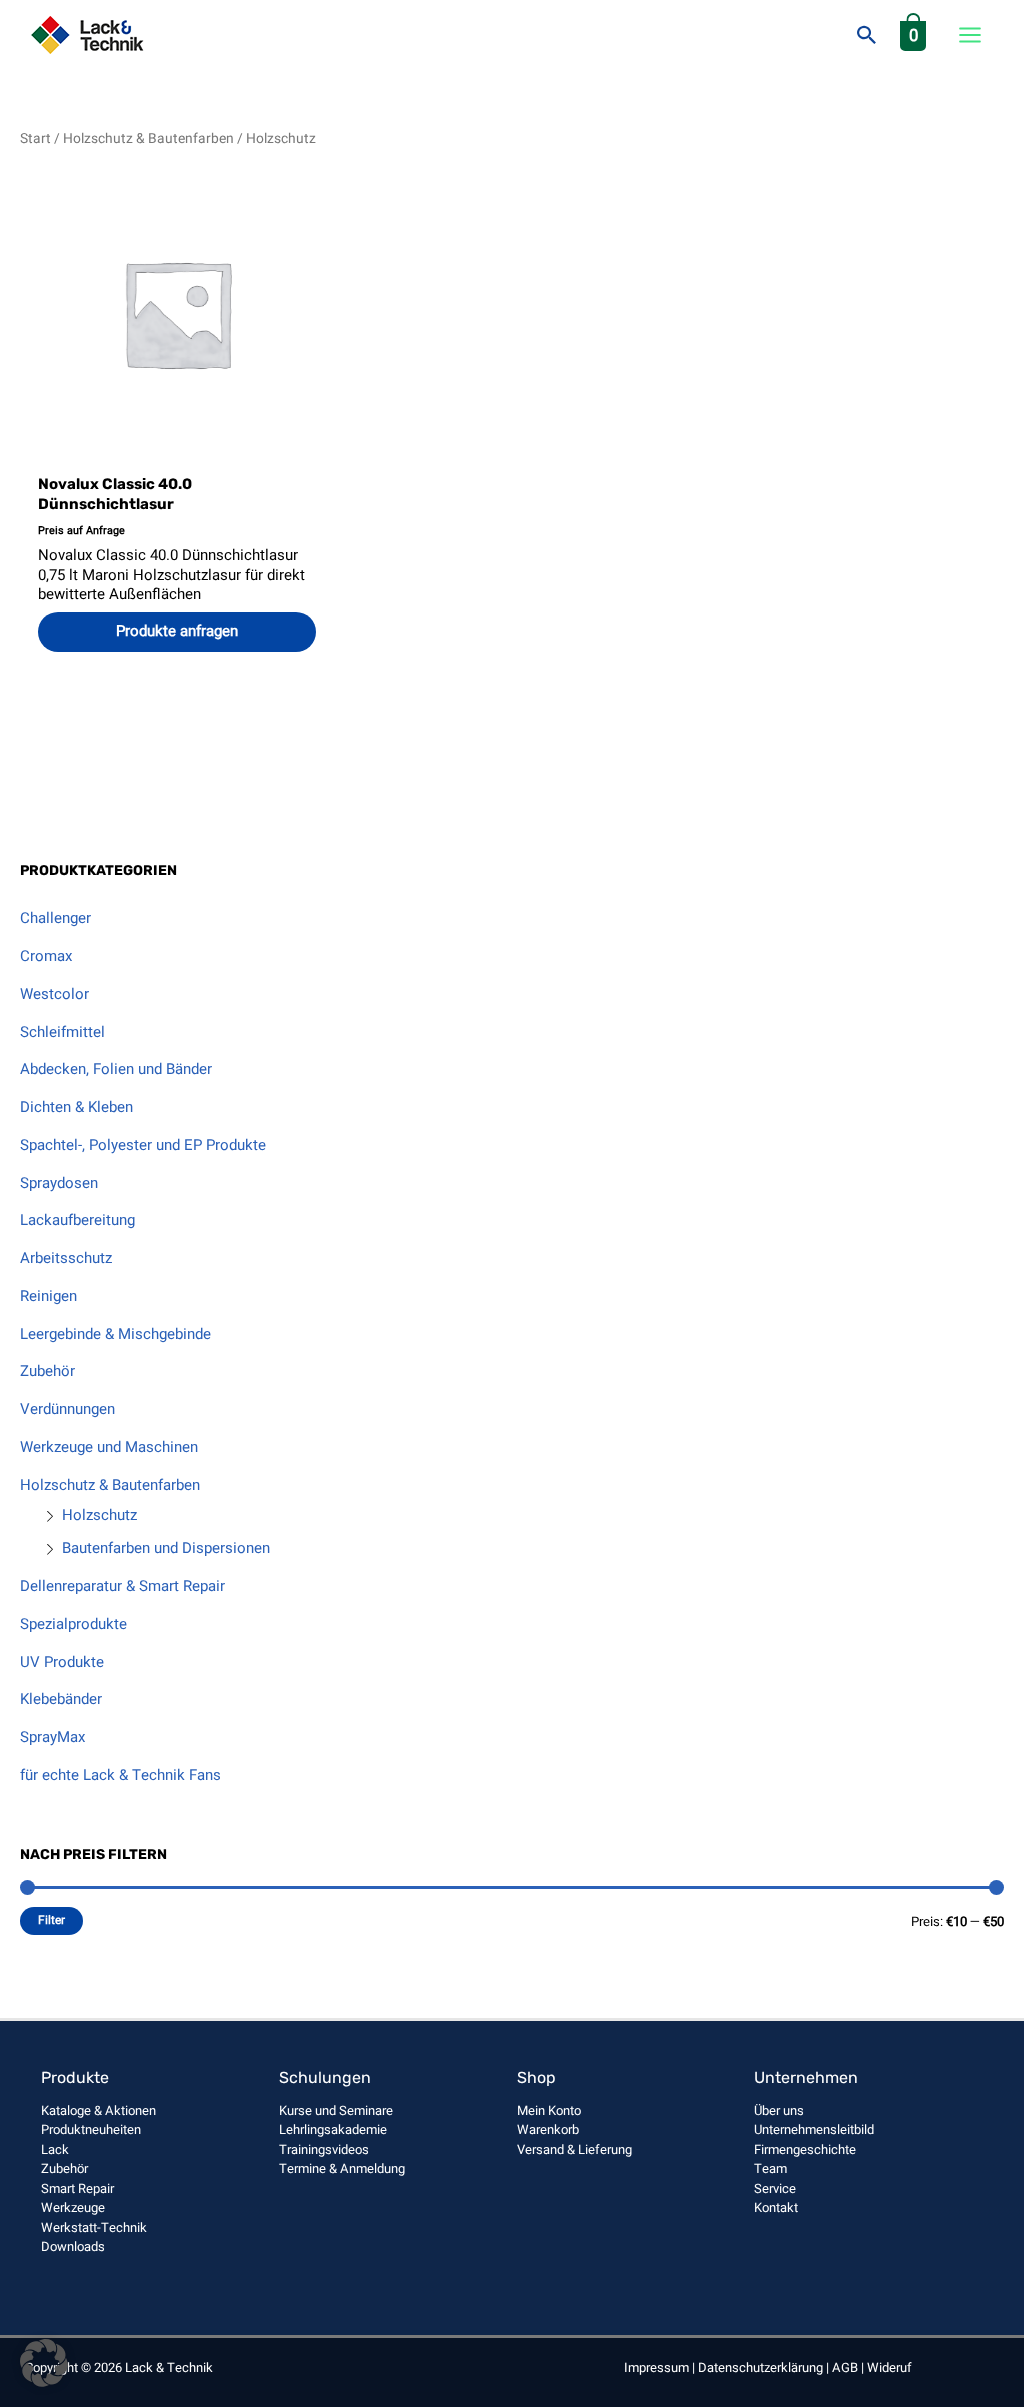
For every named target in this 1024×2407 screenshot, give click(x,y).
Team (770, 2168)
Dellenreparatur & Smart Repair (122, 1586)
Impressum (656, 2367)
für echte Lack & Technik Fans (120, 1775)
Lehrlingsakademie (333, 2129)
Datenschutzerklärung (760, 2367)
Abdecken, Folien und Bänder (116, 1069)
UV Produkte (62, 1662)
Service (775, 2188)
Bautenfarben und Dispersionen (166, 1548)
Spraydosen (59, 1183)
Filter (51, 1920)
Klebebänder (61, 1699)
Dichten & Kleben (76, 1107)
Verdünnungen (67, 1409)
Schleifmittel (62, 1032)
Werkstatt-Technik (94, 2227)
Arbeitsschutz (66, 1258)
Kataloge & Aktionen (98, 2110)
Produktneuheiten (91, 2129)
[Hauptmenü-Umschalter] (969, 35)
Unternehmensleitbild (814, 2129)
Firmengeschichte (805, 2149)
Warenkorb (548, 2129)
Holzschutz (99, 1515)
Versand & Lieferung (574, 2149)
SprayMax (52, 1737)
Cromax (46, 956)
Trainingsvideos (324, 2149)
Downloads (73, 2246)
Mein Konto (549, 2110)
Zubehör (47, 1371)
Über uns (779, 2110)
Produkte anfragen (177, 631)
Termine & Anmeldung (342, 2168)
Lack (55, 2149)
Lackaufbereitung (77, 1220)
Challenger (55, 918)
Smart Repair (77, 2188)
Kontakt (776, 2207)
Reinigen (48, 1296)
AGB (845, 2367)
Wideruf (889, 2367)
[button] (867, 35)
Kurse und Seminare (336, 2110)
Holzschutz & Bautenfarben (110, 1485)
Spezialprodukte (73, 1624)
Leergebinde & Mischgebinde (115, 1334)
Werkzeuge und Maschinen (109, 1447)
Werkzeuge (73, 2207)
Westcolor (54, 994)
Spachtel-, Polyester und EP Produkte (143, 1145)
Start (35, 139)
